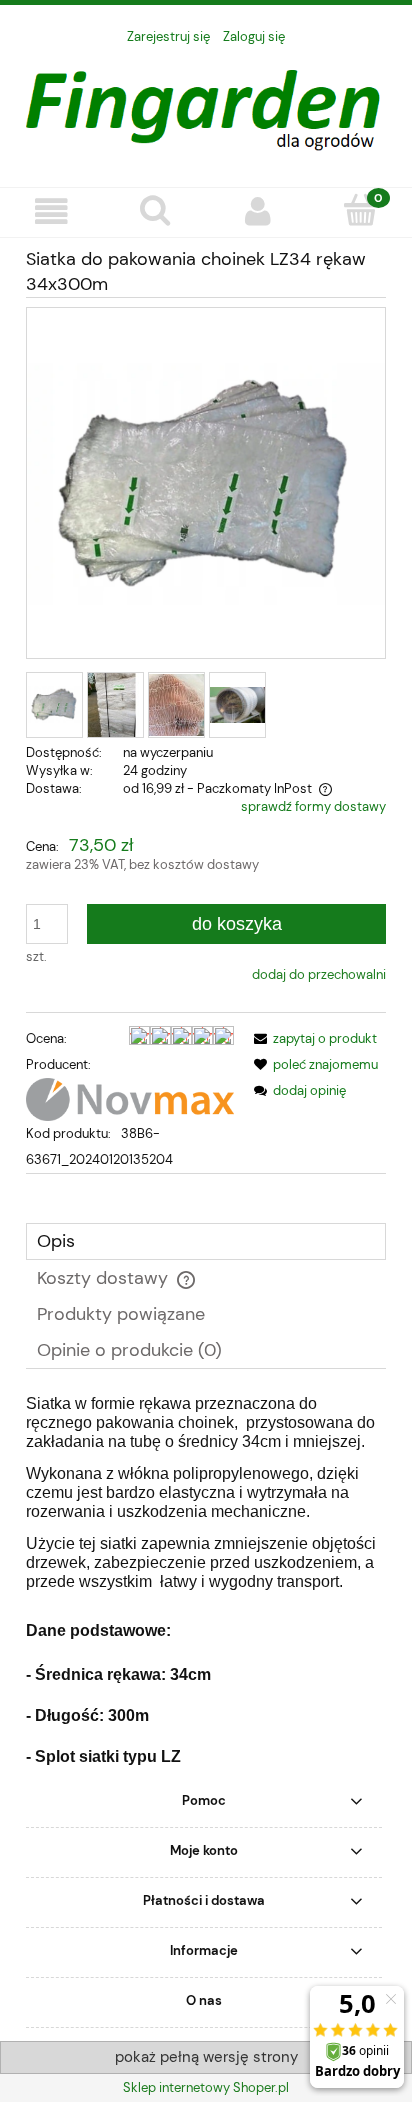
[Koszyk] (360, 210)
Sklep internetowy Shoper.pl (206, 2087)
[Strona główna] (206, 105)
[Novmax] (130, 1097)
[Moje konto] (257, 211)
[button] (51, 211)
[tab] (206, 1241)
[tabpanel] (206, 1581)
